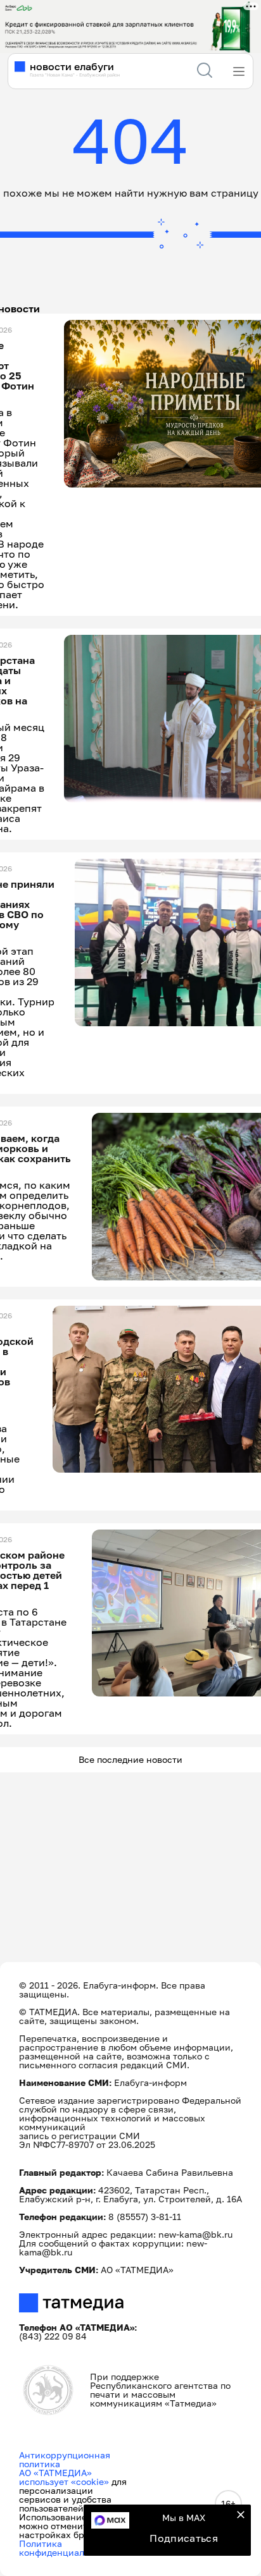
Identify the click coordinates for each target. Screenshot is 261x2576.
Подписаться (184, 2538)
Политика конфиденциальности (67, 2548)
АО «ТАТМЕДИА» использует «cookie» (64, 2477)
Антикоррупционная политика (65, 2459)
